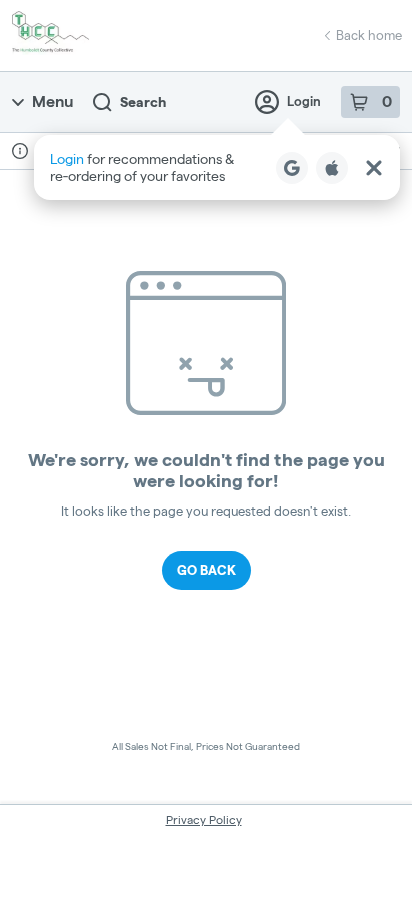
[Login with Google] (292, 168)
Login (304, 101)
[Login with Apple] (332, 168)
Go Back (206, 570)
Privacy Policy (204, 819)
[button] (217, 167)
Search (143, 102)
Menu (52, 101)
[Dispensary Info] (20, 151)
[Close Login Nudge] (374, 168)
